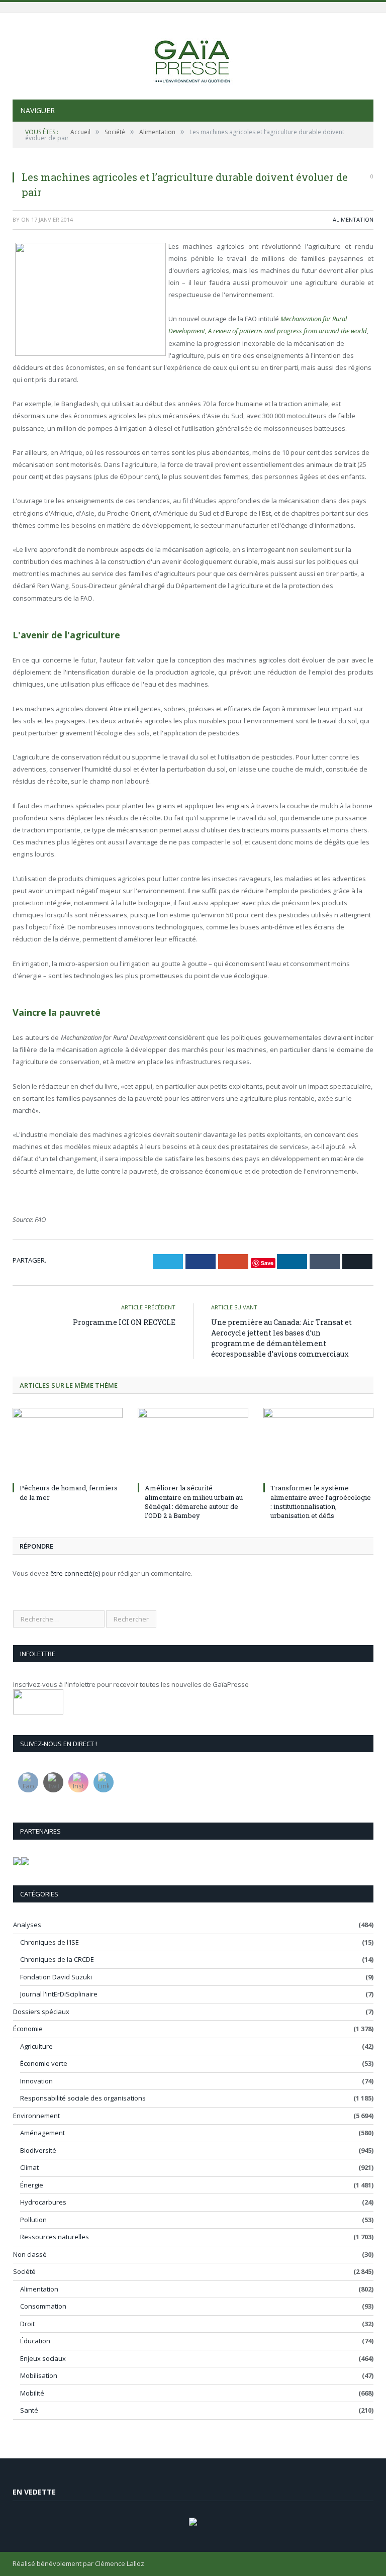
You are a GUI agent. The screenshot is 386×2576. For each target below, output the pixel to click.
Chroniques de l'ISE (50, 1942)
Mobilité (32, 2393)
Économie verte (44, 2063)
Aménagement (42, 2133)
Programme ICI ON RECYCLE (124, 1322)
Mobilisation (39, 2375)
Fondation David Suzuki (56, 1977)
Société (24, 2271)
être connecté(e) (75, 1573)
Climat (29, 2167)
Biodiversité (38, 2150)
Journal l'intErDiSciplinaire (59, 1994)
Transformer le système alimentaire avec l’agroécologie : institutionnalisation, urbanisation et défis (321, 1502)
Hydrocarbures (43, 2202)
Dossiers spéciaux (41, 2012)
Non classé (30, 2254)
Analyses (27, 1925)
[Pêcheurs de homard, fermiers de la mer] (68, 1444)
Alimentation (353, 219)
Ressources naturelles (55, 2237)
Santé (29, 2410)
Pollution (33, 2220)
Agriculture (36, 2046)
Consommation (43, 2306)
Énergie (32, 2185)
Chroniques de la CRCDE (57, 1959)
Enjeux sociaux (43, 2358)
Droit (27, 2324)
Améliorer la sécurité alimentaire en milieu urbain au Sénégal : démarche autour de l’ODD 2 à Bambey (194, 1502)
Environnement (36, 2116)
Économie (28, 2029)
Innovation (36, 2081)
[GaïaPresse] (193, 57)
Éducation (35, 2341)
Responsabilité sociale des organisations (83, 2098)
